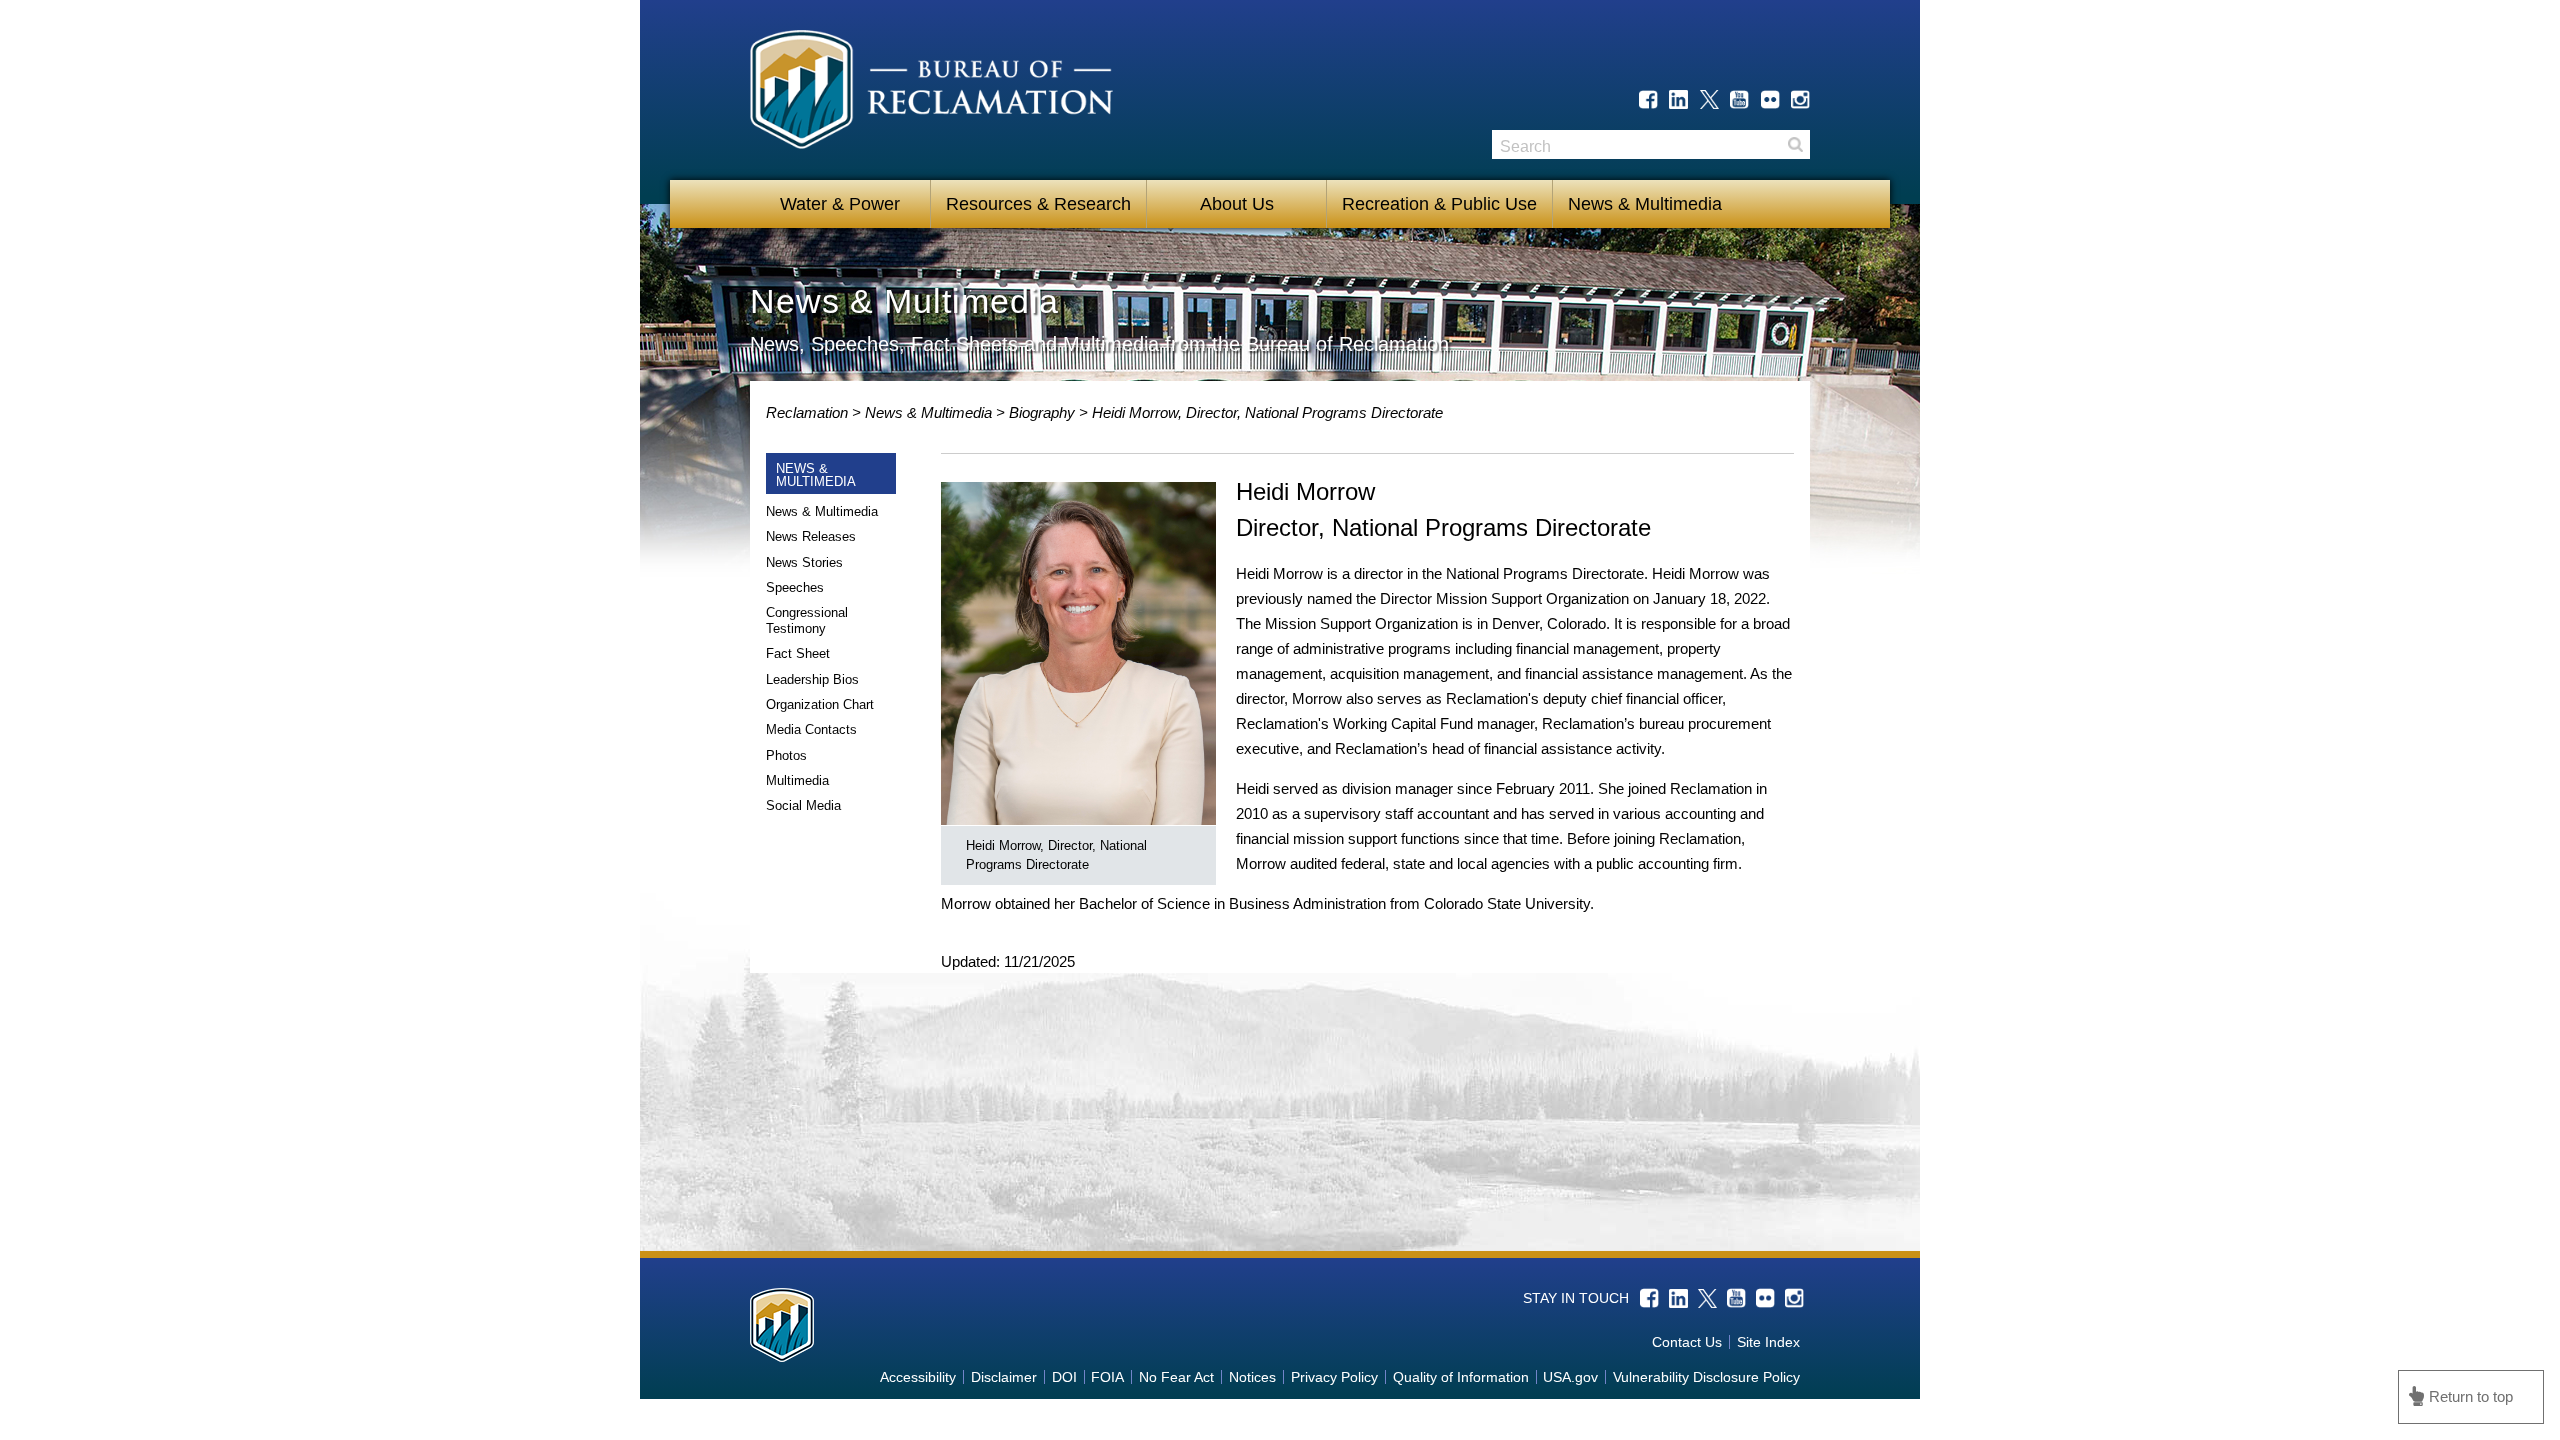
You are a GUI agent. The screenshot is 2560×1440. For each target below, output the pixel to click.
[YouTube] (1739, 99)
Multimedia (797, 780)
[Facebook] (1648, 99)
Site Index (1768, 1342)
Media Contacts (811, 729)
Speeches (795, 587)
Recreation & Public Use (1439, 204)
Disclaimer (1004, 1377)
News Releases (811, 536)
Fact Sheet (798, 653)
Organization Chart (820, 704)
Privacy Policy (1334, 1377)
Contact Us (1687, 1342)
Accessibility (918, 1377)
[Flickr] (1770, 99)
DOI (1064, 1377)
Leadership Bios (812, 679)
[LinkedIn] (1678, 99)
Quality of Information (1461, 1377)
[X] (1709, 99)
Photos (786, 755)
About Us (1237, 204)
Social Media (803, 805)
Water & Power (840, 204)
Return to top (2471, 1396)
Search (1795, 144)
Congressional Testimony (807, 620)
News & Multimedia (1645, 204)
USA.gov (1570, 1377)
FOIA (1107, 1377)
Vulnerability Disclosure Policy (1706, 1377)
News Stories (804, 562)
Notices (1252, 1377)
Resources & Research (1038, 204)
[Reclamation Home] (931, 93)
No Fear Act (1176, 1377)
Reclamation (809, 412)
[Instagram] (1800, 99)
